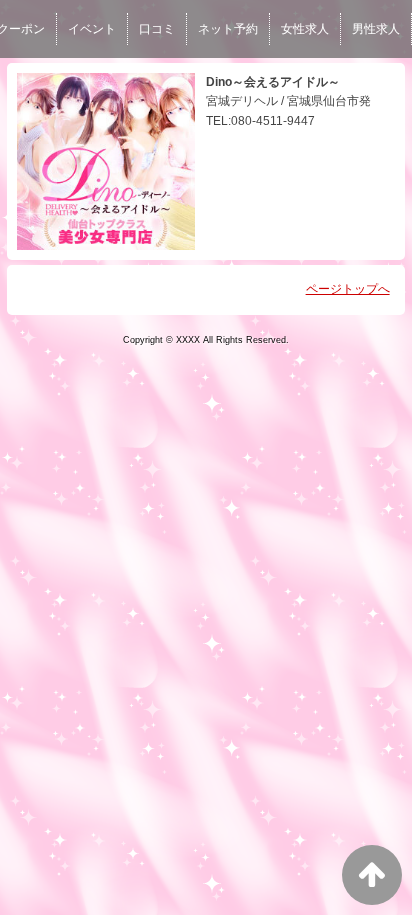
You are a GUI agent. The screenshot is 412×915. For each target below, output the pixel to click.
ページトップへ (348, 289)
